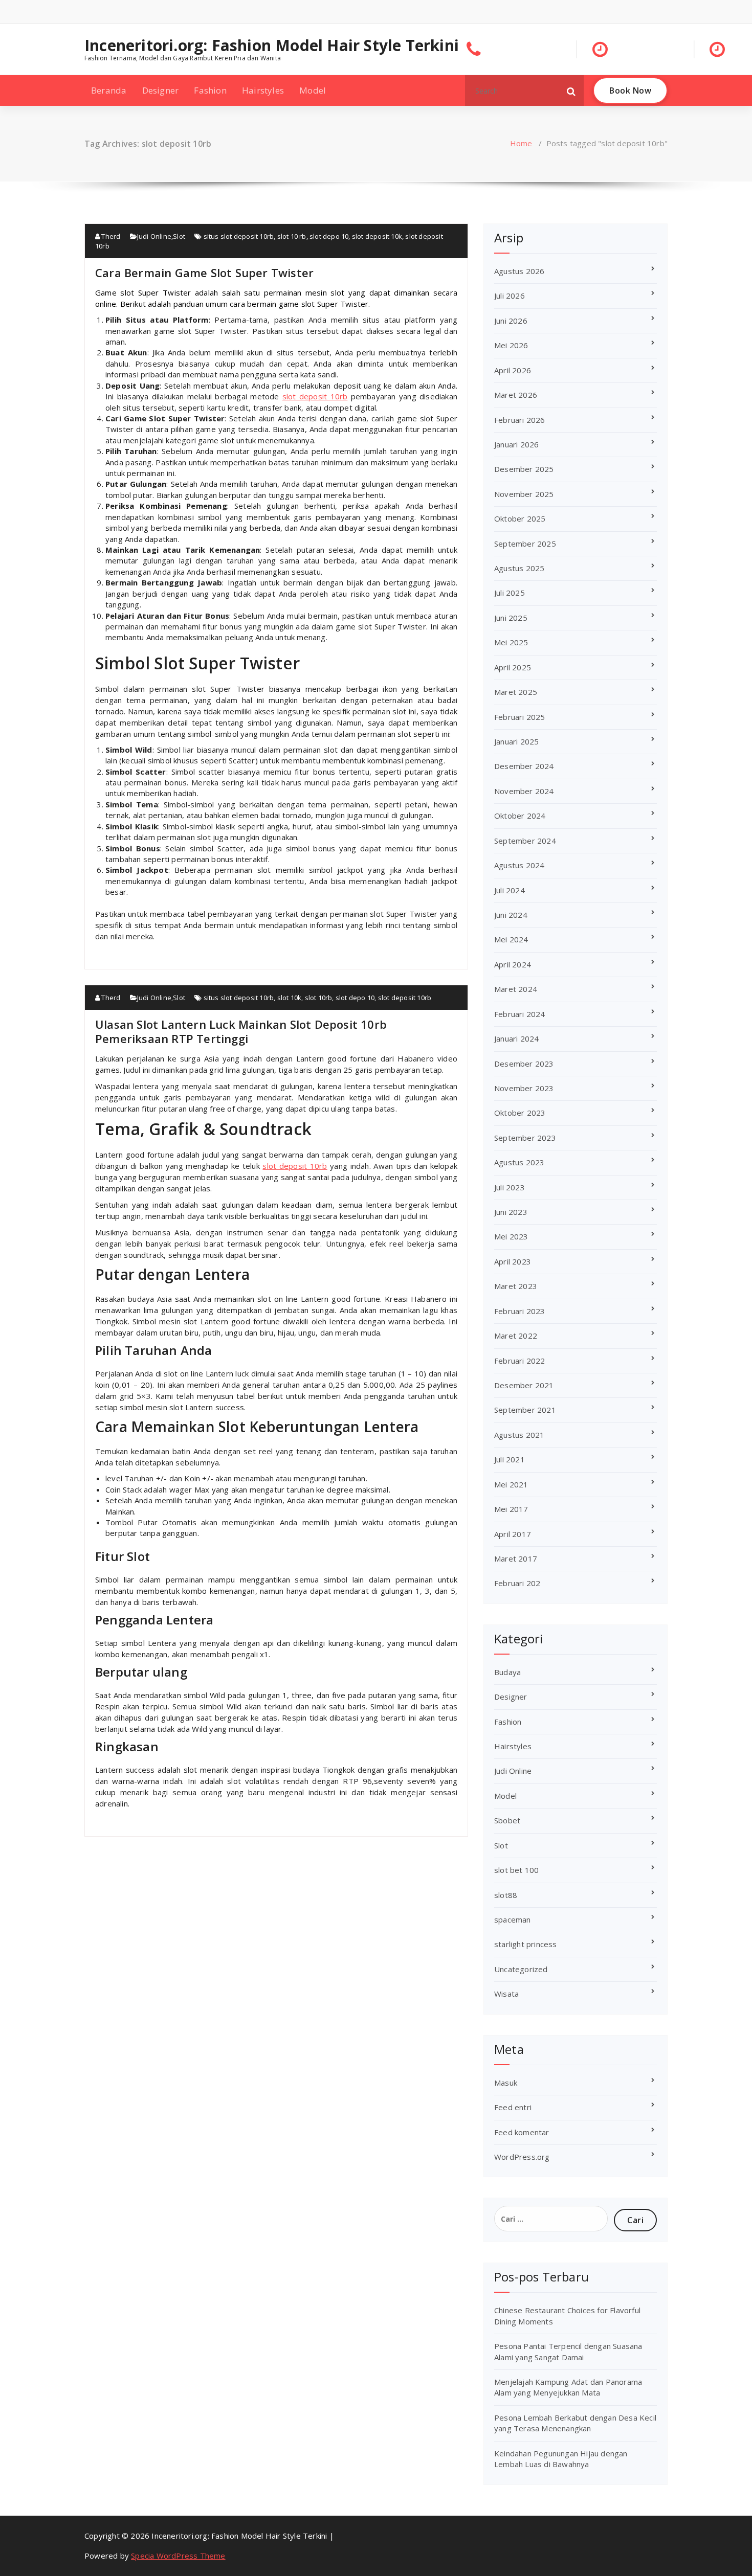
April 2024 (513, 964)
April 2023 (513, 1261)
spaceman (513, 1919)
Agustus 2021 (519, 1435)
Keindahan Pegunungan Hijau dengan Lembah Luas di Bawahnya (561, 2459)
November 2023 (524, 1088)
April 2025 (513, 667)
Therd (110, 236)
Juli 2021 (510, 1459)
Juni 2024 (511, 915)
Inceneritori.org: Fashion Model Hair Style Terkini (272, 46)
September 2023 (525, 1138)
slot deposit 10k (377, 236)
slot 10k (290, 998)
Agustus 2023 (519, 1162)
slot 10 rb (292, 236)
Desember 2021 (524, 1385)
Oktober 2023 (520, 1113)
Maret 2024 (516, 989)
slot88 (506, 1895)
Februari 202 (517, 1583)
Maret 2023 (516, 1286)
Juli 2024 (510, 890)
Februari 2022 (520, 1361)
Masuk (506, 2083)
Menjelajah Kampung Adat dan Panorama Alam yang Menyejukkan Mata (568, 2387)
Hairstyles (263, 90)
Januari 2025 (516, 741)
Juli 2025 (510, 593)
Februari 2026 (520, 420)
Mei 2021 (511, 1484)
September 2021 (525, 1410)
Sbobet (507, 1820)
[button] (571, 91)
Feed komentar (522, 2132)
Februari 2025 (520, 717)
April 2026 (513, 370)
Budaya (507, 1672)
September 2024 (525, 841)
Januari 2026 (516, 444)
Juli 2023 (510, 1187)
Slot (179, 236)
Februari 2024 (520, 1014)
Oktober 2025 (520, 518)
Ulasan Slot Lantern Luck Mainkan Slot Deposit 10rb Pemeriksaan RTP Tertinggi (241, 1031)
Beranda (109, 90)
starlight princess (526, 1944)
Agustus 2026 (519, 271)
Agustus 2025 (519, 568)
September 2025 (525, 544)
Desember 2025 (524, 469)
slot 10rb (319, 998)
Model (313, 90)
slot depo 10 (329, 236)
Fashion (210, 90)
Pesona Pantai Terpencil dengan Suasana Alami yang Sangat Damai (568, 2351)
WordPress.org (522, 2157)
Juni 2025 (511, 618)
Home (521, 143)
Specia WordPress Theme (178, 2556)
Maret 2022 (516, 1336)
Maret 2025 (516, 692)
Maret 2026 (516, 395)
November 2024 (524, 791)
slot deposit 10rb (315, 396)
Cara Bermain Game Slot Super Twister (204, 273)
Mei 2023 (511, 1236)
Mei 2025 (511, 642)
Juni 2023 (511, 1212)
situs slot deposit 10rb (239, 236)
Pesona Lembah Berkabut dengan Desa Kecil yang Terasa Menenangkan (575, 2423)
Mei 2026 (511, 345)
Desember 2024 (524, 766)
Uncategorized (521, 1969)
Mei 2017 (511, 1509)
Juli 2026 (510, 296)
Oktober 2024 (520, 816)
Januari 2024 (516, 1038)
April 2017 (513, 1534)
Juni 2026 (511, 321)
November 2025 (524, 494)
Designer (161, 90)
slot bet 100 (516, 1870)
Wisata (506, 1994)
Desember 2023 (524, 1064)
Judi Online (154, 236)
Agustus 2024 (519, 865)
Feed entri (513, 2107)
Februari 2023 (520, 1311)
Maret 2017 (516, 1558)
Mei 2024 (511, 939)
